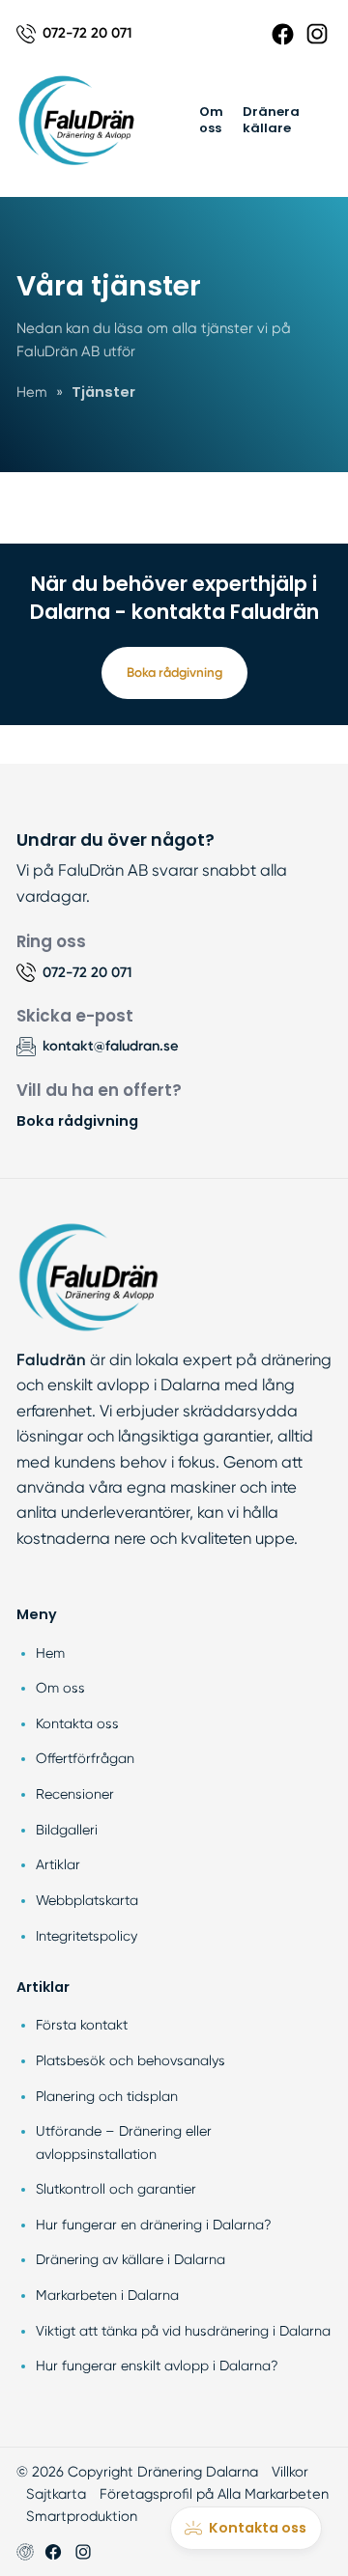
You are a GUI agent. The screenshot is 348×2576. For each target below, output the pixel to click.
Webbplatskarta (87, 1900)
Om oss (211, 120)
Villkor (290, 2472)
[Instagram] (317, 34)
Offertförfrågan (85, 1758)
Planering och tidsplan (107, 2096)
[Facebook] (283, 34)
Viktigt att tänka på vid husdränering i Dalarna (183, 2331)
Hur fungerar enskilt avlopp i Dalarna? (157, 2366)
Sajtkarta (56, 2494)
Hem (50, 1653)
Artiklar (58, 1864)
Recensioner (75, 1794)
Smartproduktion (82, 2516)
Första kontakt (82, 2025)
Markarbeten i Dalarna (107, 2295)
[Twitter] (83, 2552)
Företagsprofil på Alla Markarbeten (214, 2494)
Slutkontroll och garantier (116, 2189)
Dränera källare (271, 120)
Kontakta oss (77, 1723)
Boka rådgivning (174, 672)
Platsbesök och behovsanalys (130, 2060)
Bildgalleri (67, 1830)
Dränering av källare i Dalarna (130, 2259)
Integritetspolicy (87, 1936)
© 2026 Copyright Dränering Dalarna (137, 2472)
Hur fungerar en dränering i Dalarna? (154, 2225)
